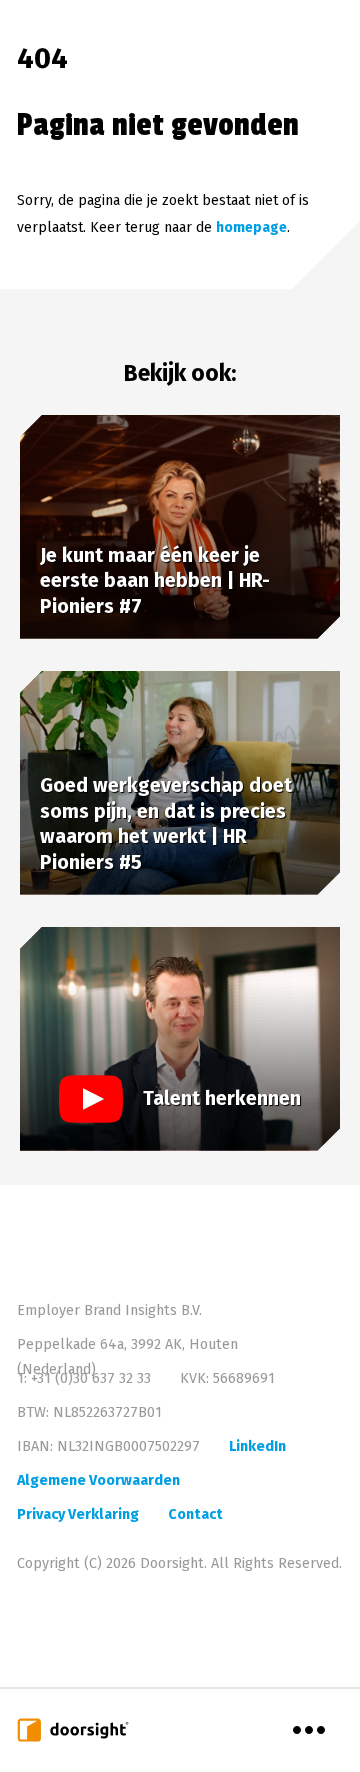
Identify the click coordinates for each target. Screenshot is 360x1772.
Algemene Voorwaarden (98, 1480)
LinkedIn (257, 1446)
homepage (251, 227)
